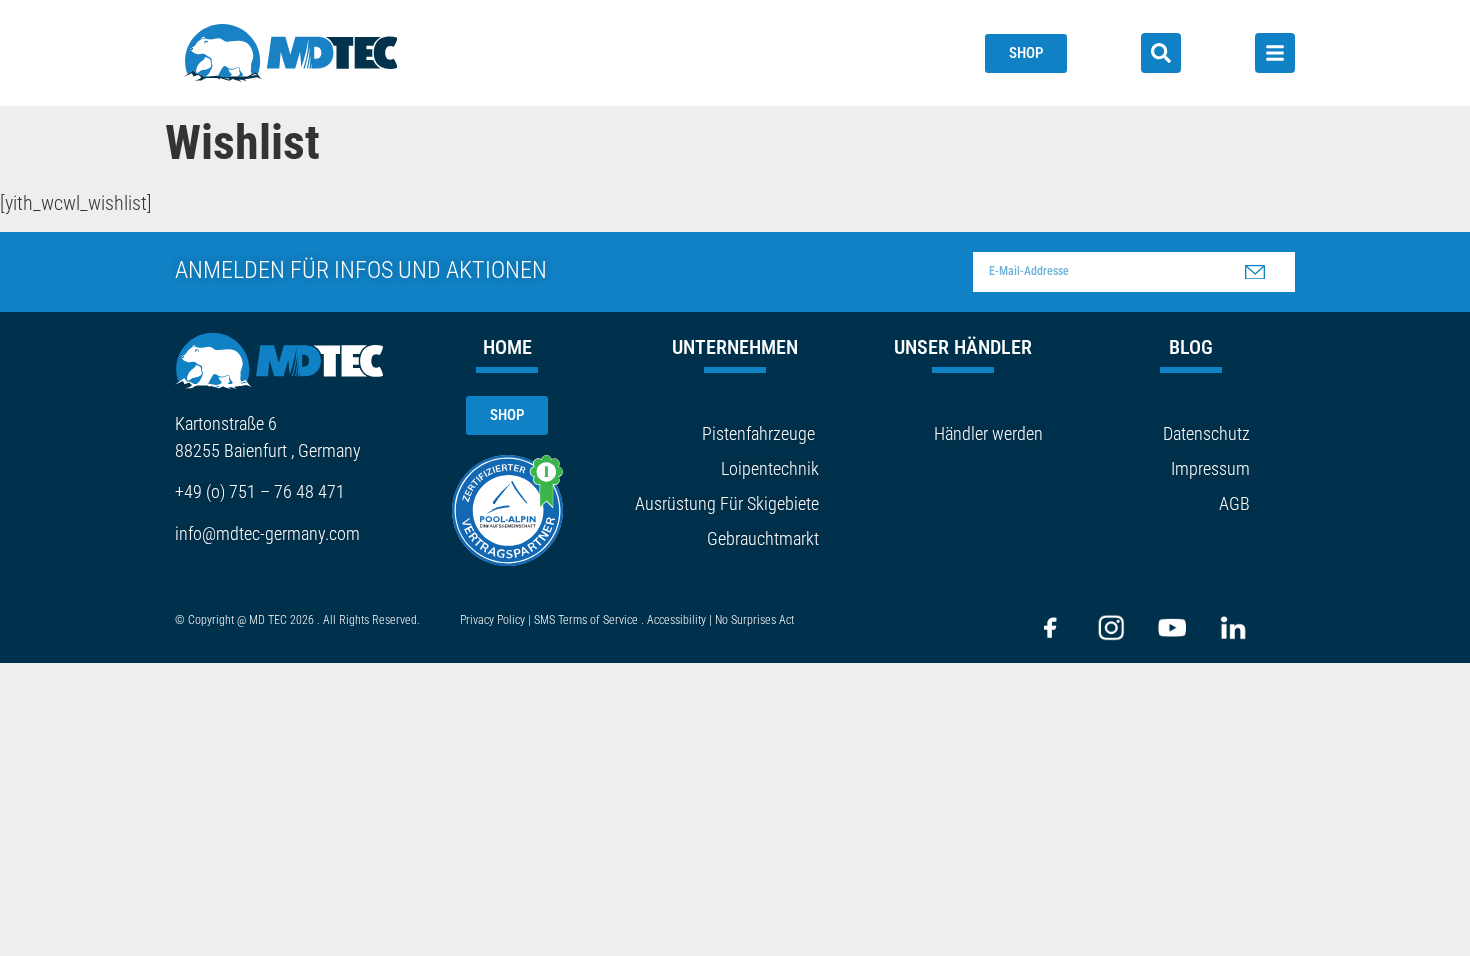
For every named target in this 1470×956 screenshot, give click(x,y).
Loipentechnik (770, 468)
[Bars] (1275, 53)
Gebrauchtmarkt (763, 538)
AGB (1234, 503)
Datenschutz (1206, 433)
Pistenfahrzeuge (758, 433)
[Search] (1161, 53)
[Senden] (1255, 272)
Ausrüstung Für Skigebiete (727, 503)
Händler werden (988, 433)
